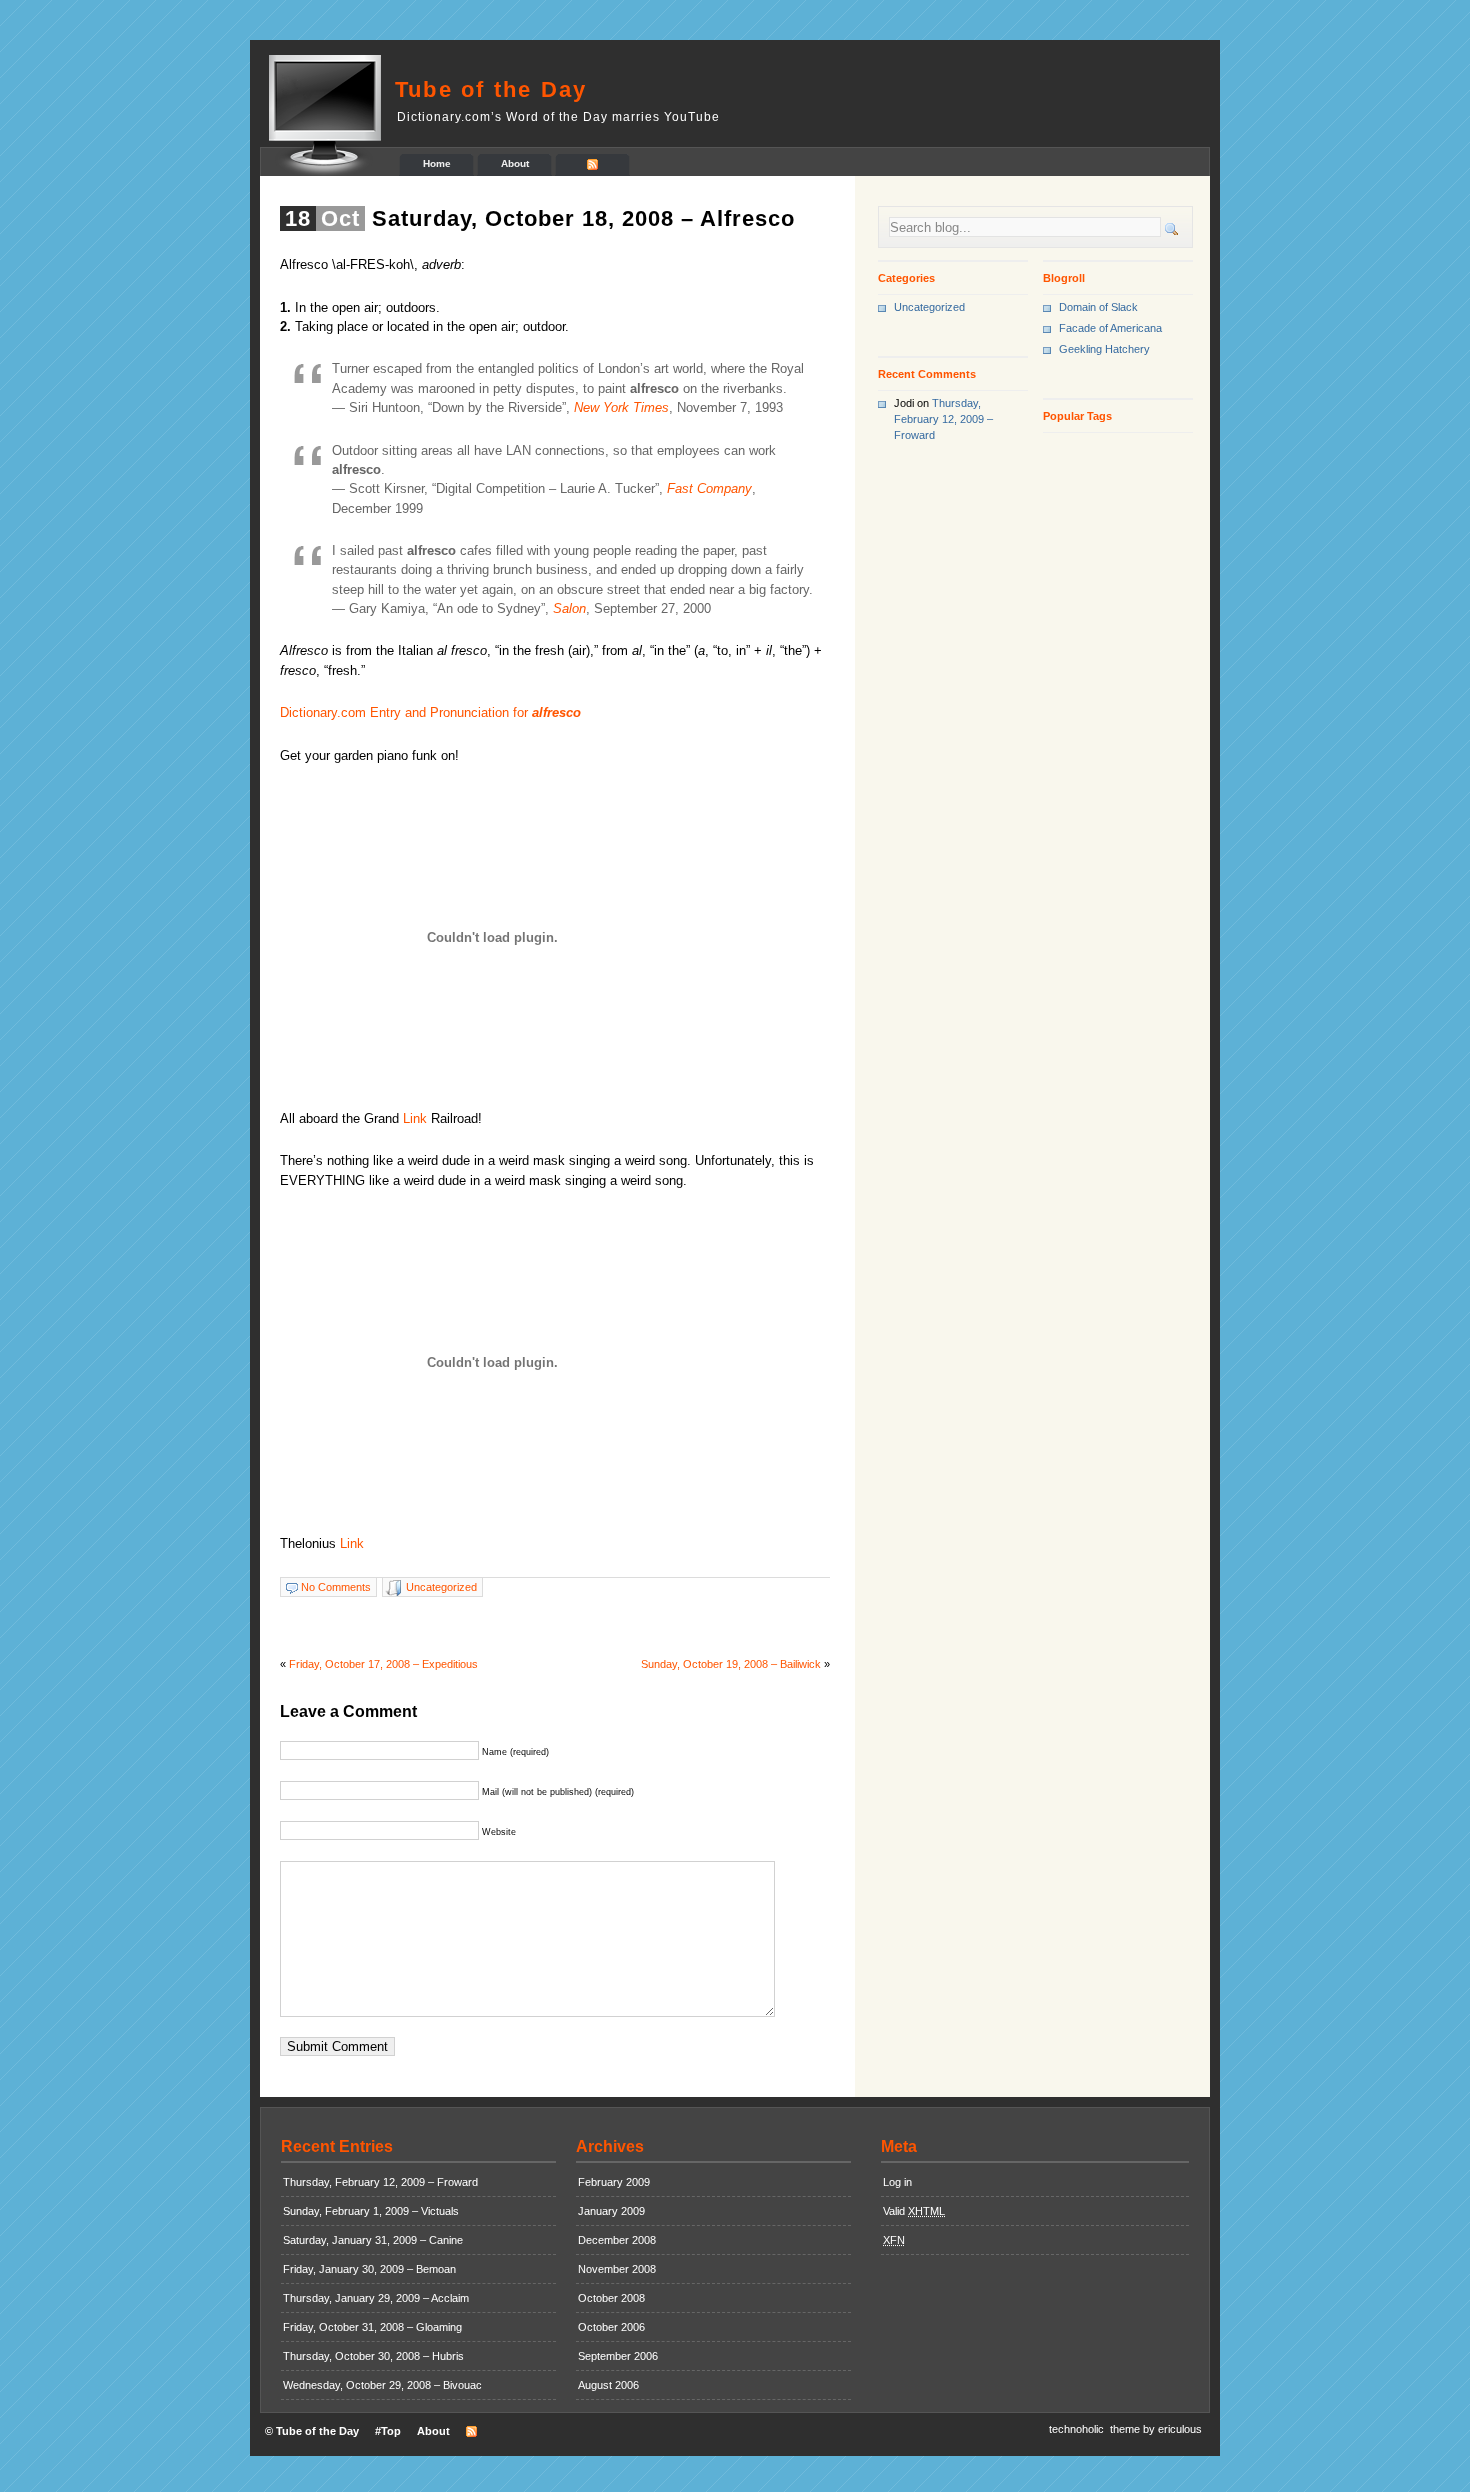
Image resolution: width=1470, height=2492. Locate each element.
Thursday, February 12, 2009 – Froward (943, 419)
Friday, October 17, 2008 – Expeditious (383, 1664)
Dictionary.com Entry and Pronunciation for (430, 712)
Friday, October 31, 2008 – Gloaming (372, 2327)
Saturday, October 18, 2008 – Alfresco (583, 218)
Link (415, 1118)
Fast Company (709, 488)
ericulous (1180, 2429)
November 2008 (617, 2269)
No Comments (336, 1587)
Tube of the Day (491, 89)
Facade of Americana (1110, 328)
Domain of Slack (1098, 307)
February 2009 (614, 2182)
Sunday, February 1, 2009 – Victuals (371, 2211)
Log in (897, 2182)
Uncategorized (441, 1587)
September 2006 (618, 2356)
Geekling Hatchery (1104, 349)
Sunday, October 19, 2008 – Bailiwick (731, 1664)
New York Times (621, 407)
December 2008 (617, 2240)
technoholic (1076, 2429)
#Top (388, 2431)
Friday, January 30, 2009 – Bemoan (369, 2269)
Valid (914, 2211)
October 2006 (611, 2327)
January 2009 (611, 2211)
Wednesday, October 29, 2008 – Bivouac (382, 2385)
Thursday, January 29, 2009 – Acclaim (376, 2298)
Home (437, 163)
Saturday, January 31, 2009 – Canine (373, 2240)
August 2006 (608, 2385)
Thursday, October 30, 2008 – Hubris (373, 2356)
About (515, 163)
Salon (569, 608)
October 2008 (611, 2298)
